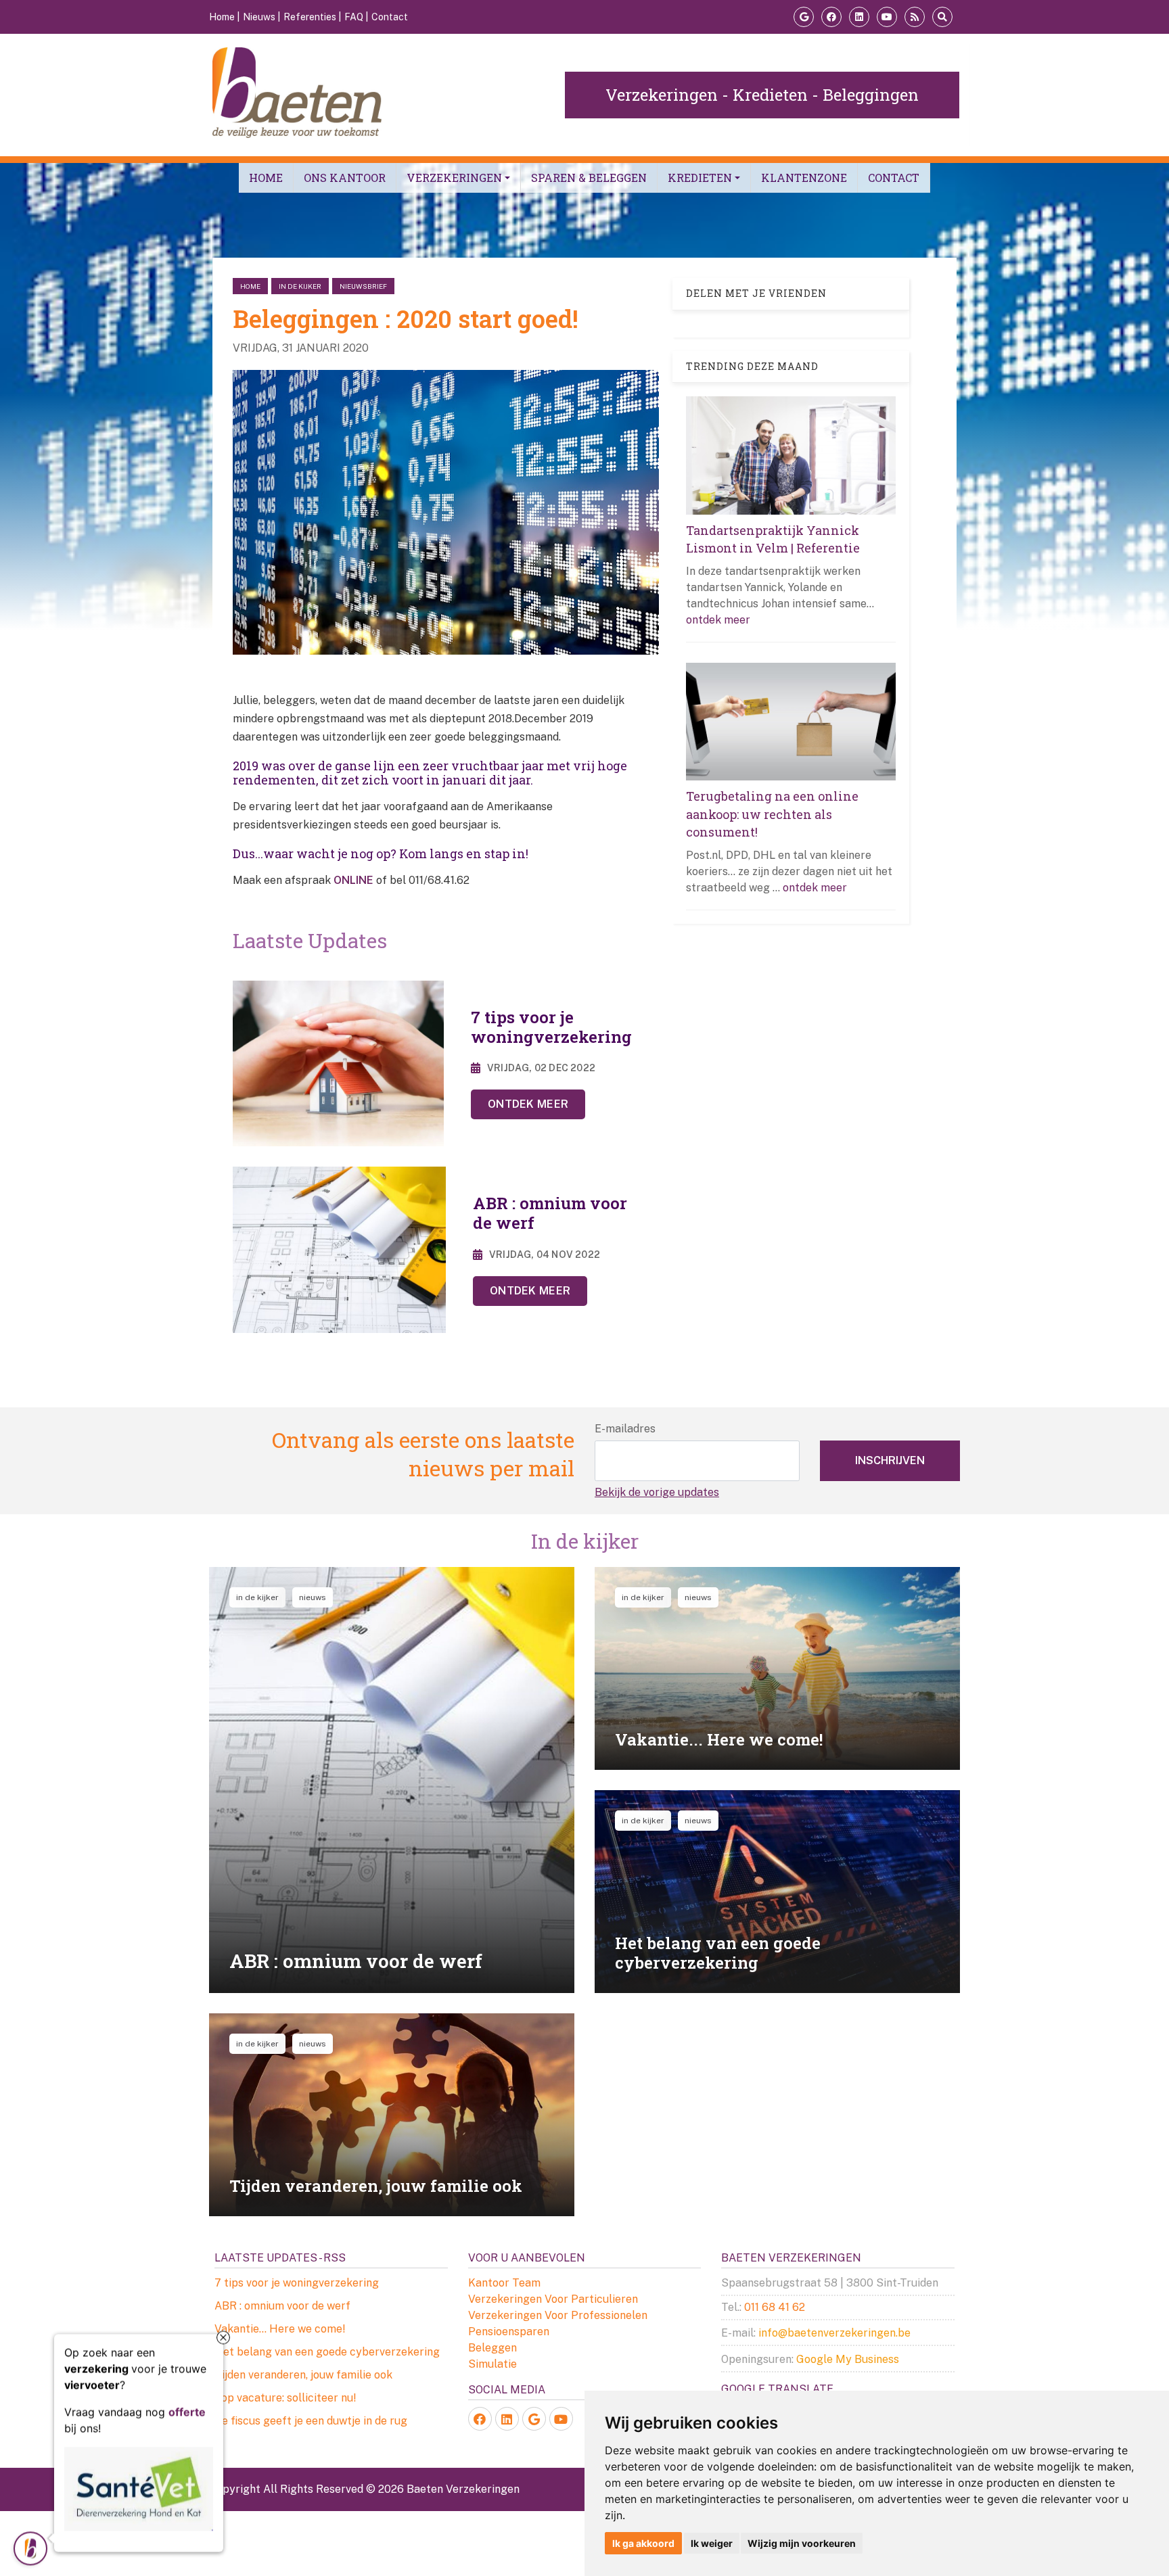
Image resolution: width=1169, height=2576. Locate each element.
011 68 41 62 (775, 2307)
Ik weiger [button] (712, 2543)
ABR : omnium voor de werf (282, 2306)
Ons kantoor (345, 178)
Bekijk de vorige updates (657, 1492)
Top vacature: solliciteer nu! (285, 2398)
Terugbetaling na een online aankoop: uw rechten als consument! (772, 814)
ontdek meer (718, 620)
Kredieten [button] (700, 178)
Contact (894, 178)
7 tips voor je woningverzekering (297, 2283)
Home (266, 178)
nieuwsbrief (363, 286)
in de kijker (300, 286)
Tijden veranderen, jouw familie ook (303, 2375)
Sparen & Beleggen (589, 178)
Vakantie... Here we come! (280, 2329)
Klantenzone (804, 178)
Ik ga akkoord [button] (643, 2543)
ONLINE (353, 880)
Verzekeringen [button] (454, 178)
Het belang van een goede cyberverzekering (327, 2352)
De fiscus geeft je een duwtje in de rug (311, 2421)
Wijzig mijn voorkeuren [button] (802, 2543)
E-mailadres (625, 1429)
